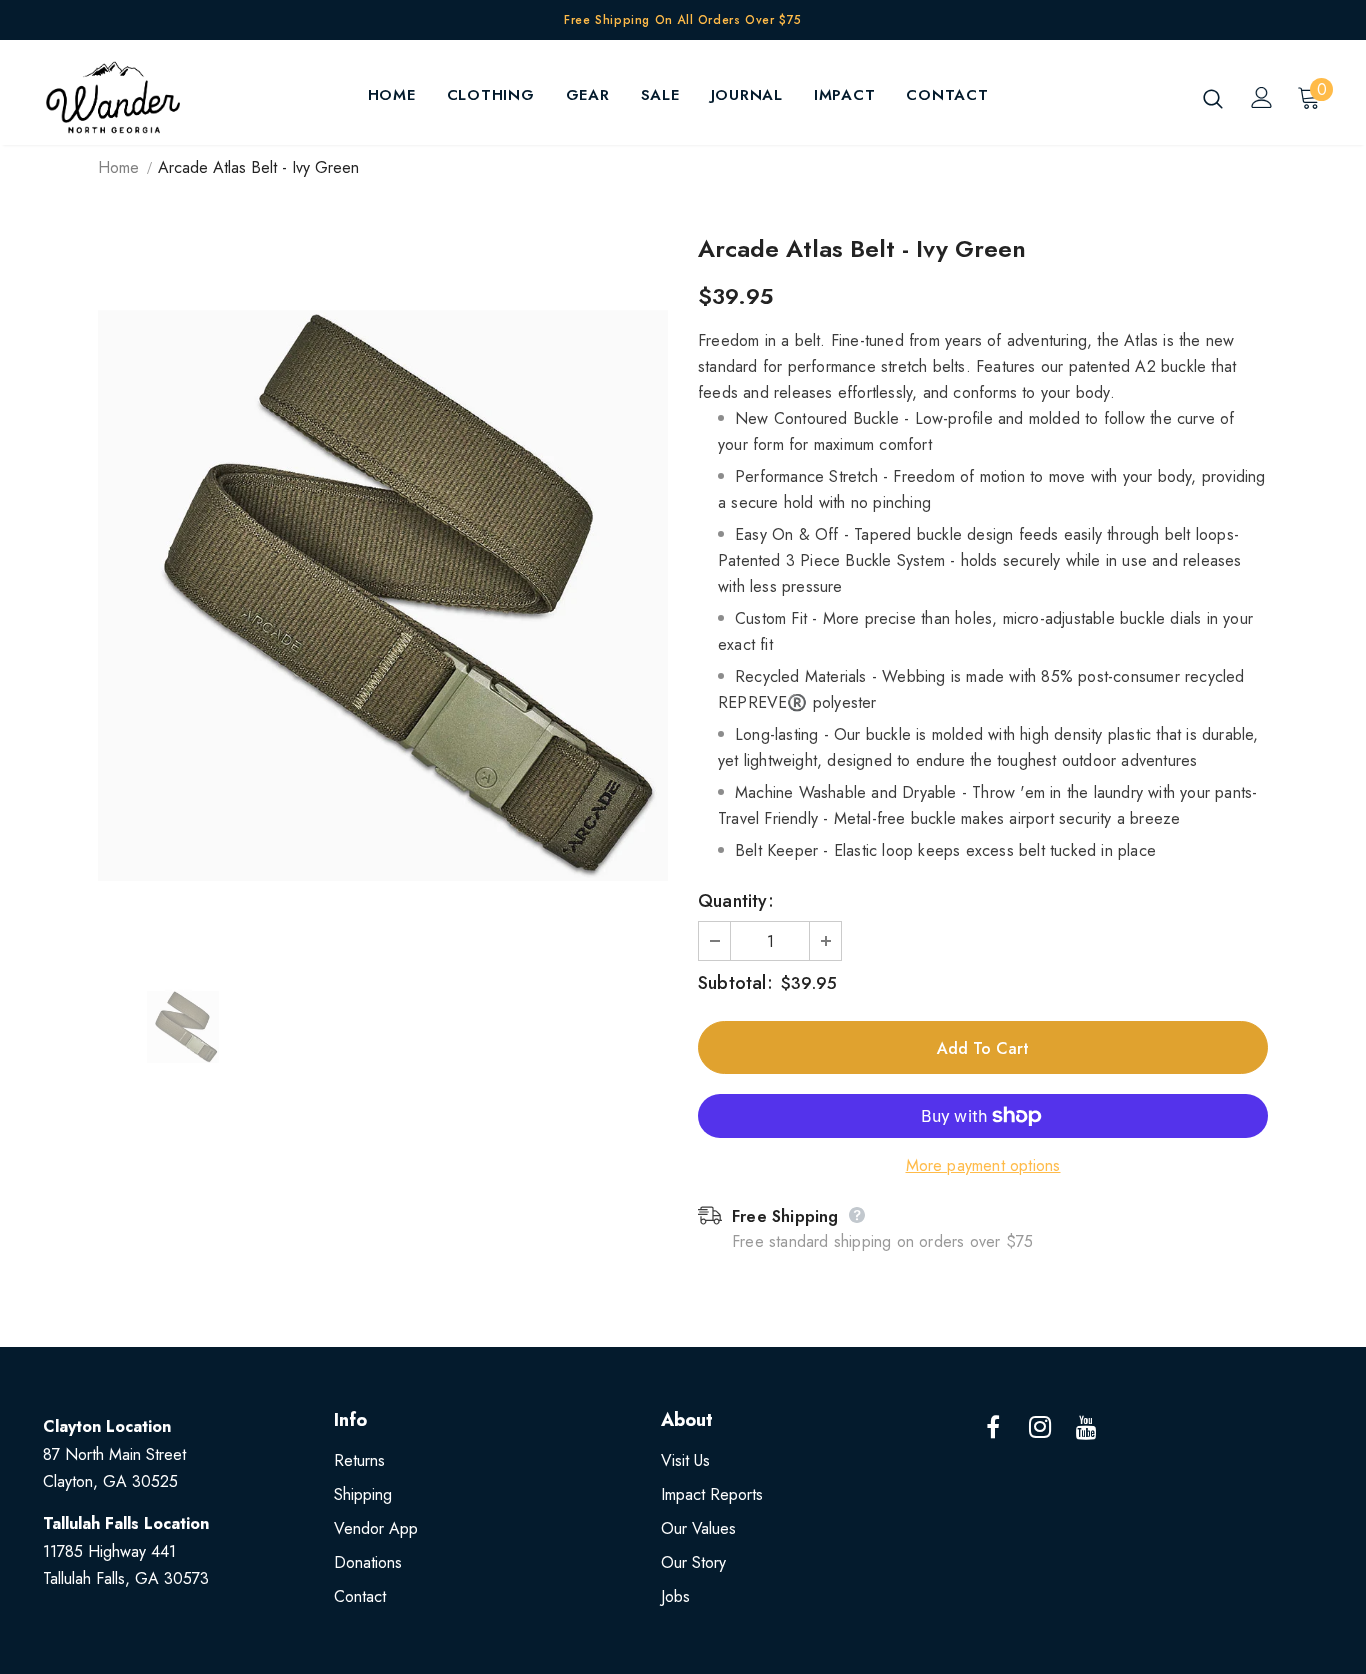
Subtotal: (735, 983)
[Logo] (113, 97)
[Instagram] (1040, 1428)
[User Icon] (1262, 97)
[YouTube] (1087, 1428)
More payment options (983, 1165)
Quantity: (736, 901)
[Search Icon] (1213, 98)
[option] (383, 595)
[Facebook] (993, 1428)
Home (118, 167)
